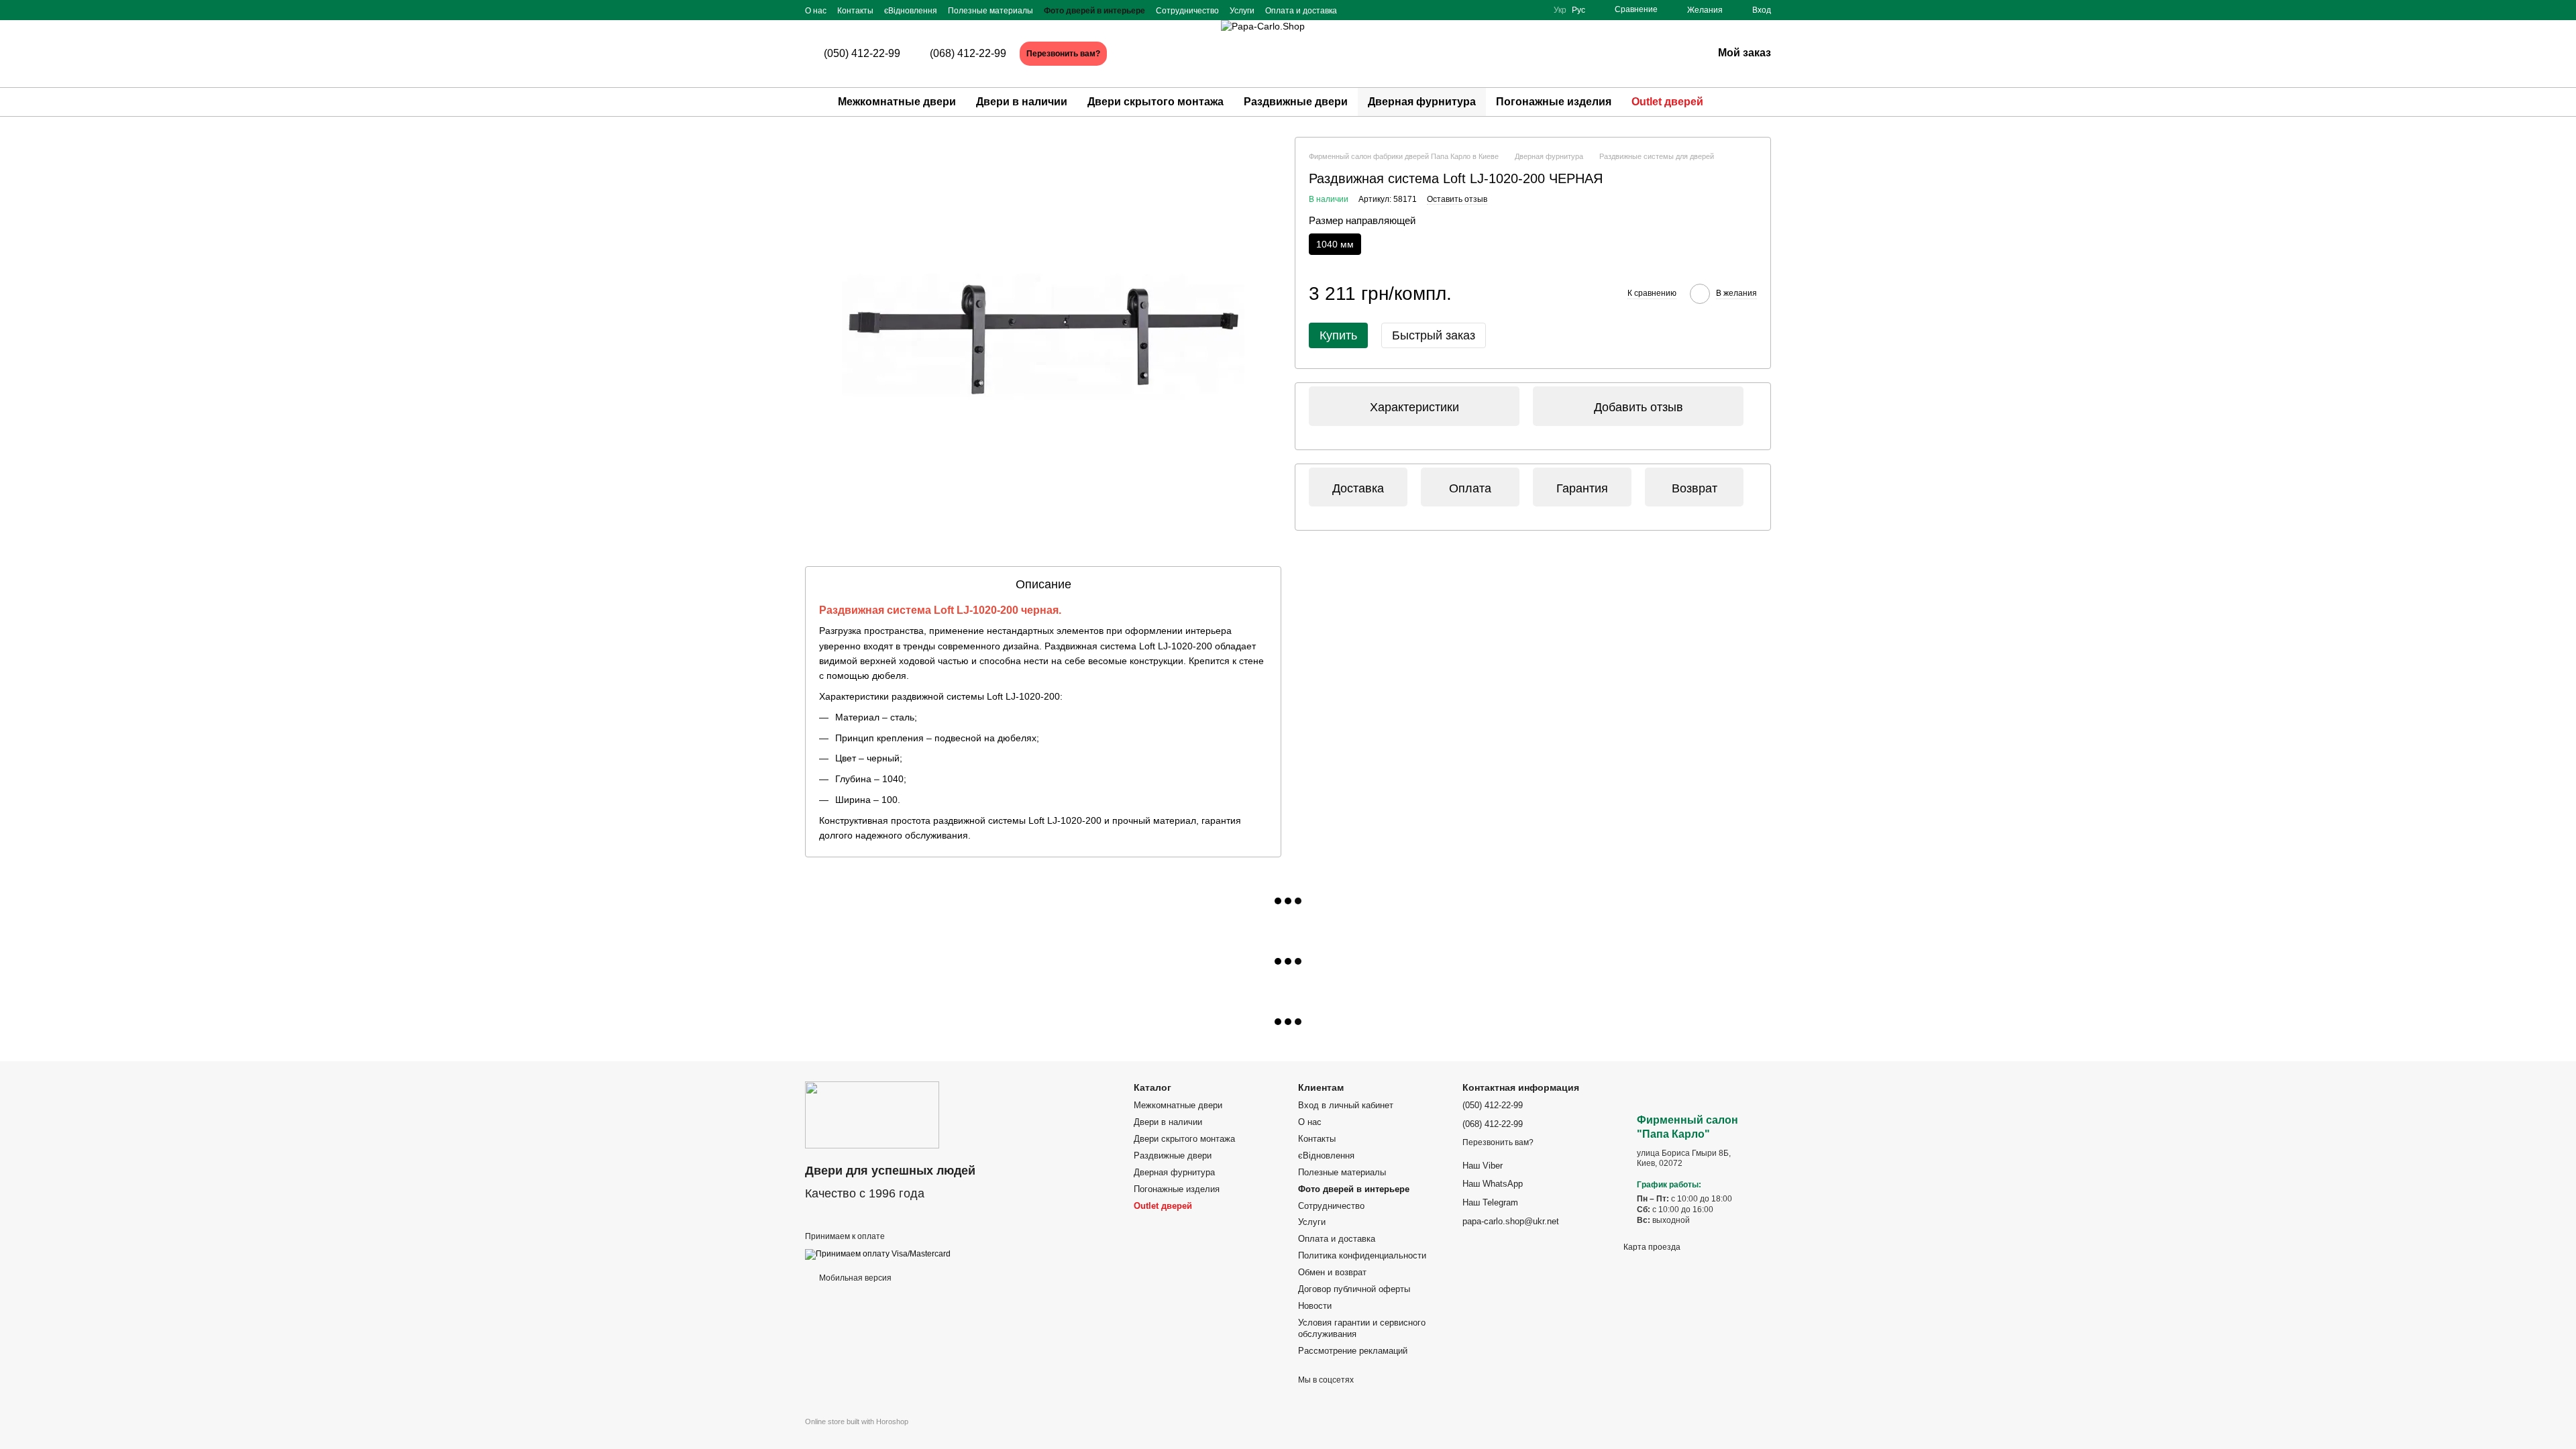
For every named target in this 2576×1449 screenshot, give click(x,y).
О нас (816, 11)
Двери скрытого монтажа (1156, 102)
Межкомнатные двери (897, 102)
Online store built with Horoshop (857, 1421)
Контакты (855, 11)
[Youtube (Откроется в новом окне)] (1516, 10)
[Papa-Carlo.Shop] (872, 1114)
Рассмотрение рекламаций (1353, 1351)
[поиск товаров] (1737, 102)
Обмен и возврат (1332, 1272)
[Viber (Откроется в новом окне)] (1532, 10)
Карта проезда (1652, 1247)
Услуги (1242, 11)
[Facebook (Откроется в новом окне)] (1484, 10)
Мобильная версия (854, 1278)
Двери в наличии (1022, 102)
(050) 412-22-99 (862, 54)
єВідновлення (911, 11)
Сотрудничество (1187, 11)
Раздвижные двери (1296, 102)
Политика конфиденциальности (1362, 1255)
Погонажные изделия (1554, 102)
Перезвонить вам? (1063, 54)
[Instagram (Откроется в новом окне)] (1500, 10)
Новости (1315, 1306)
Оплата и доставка (1301, 11)
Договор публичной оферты (1354, 1289)
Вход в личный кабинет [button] (1346, 1105)
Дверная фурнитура (1422, 102)
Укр (1560, 10)
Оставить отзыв (1457, 199)
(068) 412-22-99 (968, 54)
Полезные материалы (990, 11)
